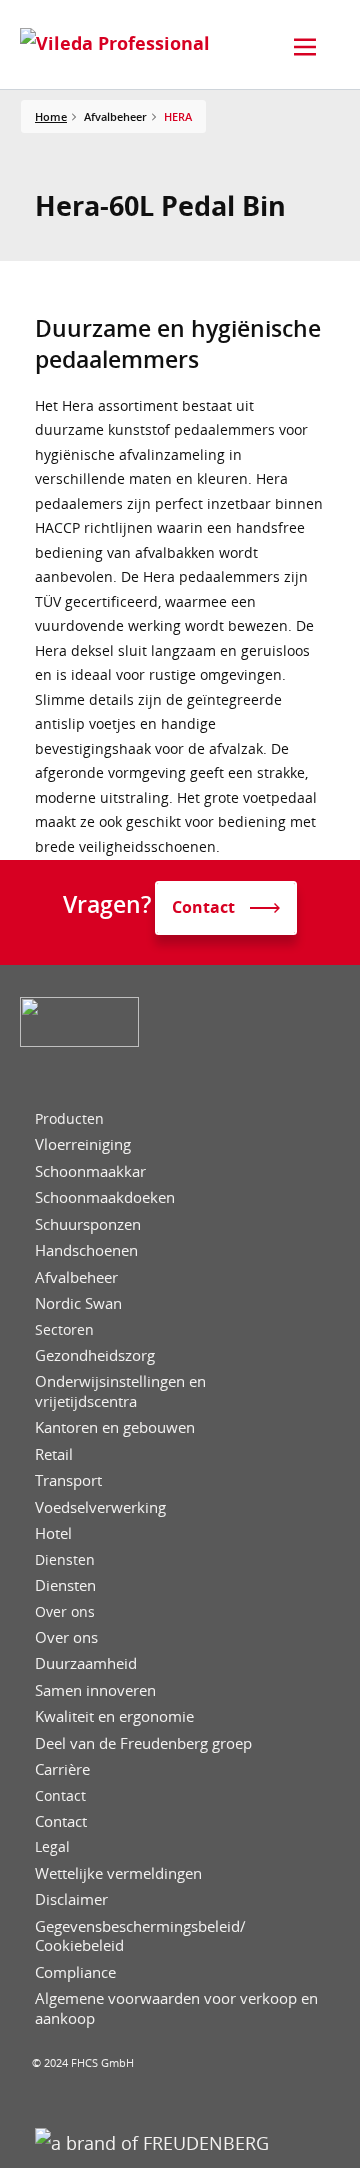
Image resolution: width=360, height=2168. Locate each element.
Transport (68, 1480)
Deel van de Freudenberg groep (143, 1743)
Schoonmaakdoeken (105, 1197)
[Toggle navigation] (305, 47)
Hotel (53, 1533)
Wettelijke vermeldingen (118, 1873)
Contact (60, 1796)
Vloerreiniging (83, 1144)
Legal (52, 1847)
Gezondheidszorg (95, 1355)
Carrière (62, 1769)
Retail (54, 1454)
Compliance (75, 1972)
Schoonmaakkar (90, 1171)
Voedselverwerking (100, 1507)
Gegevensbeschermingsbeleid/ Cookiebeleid (140, 1936)
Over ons (65, 1612)
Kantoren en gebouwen (115, 1427)
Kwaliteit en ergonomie (114, 1716)
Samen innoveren (95, 1690)
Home (51, 116)
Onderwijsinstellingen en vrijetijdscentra (120, 1391)
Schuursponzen (88, 1224)
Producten (69, 1119)
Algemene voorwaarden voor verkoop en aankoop (176, 2008)
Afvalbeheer (76, 1277)
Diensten (65, 1560)
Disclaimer (71, 1899)
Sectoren (64, 1330)
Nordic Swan (78, 1303)
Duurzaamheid (86, 1663)
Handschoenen (86, 1250)
